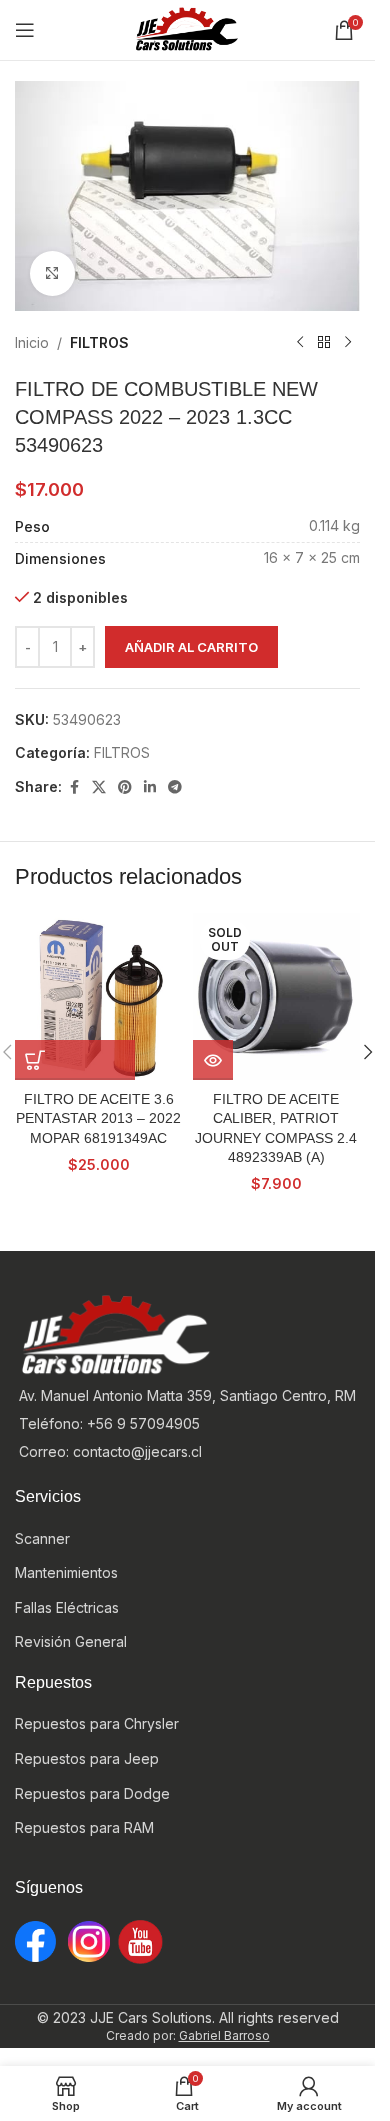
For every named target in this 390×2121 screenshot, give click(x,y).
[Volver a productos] (324, 343)
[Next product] (348, 343)
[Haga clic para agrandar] (52, 273)
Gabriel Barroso (224, 2035)
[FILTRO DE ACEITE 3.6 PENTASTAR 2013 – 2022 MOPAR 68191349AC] (99, 997)
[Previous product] (300, 343)
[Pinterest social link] (125, 787)
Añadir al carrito (191, 647)
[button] (75, 1060)
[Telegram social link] (175, 787)
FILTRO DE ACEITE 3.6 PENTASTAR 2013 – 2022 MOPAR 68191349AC (98, 1118)
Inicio (32, 342)
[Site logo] (188, 28)
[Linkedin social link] (150, 787)
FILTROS (99, 342)
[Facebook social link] (74, 787)
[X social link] (99, 787)
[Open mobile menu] (25, 30)
